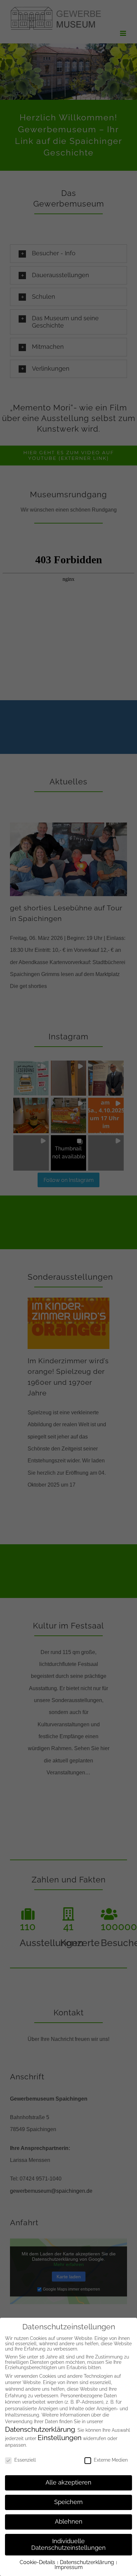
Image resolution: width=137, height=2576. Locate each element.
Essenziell (25, 2460)
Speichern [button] (68, 2502)
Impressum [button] (69, 2567)
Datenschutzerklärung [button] (88, 2562)
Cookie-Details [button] (38, 2562)
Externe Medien (111, 2460)
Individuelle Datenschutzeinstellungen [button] (68, 2545)
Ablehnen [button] (69, 2522)
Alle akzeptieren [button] (68, 2483)
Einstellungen (60, 2438)
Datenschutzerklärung (40, 2429)
